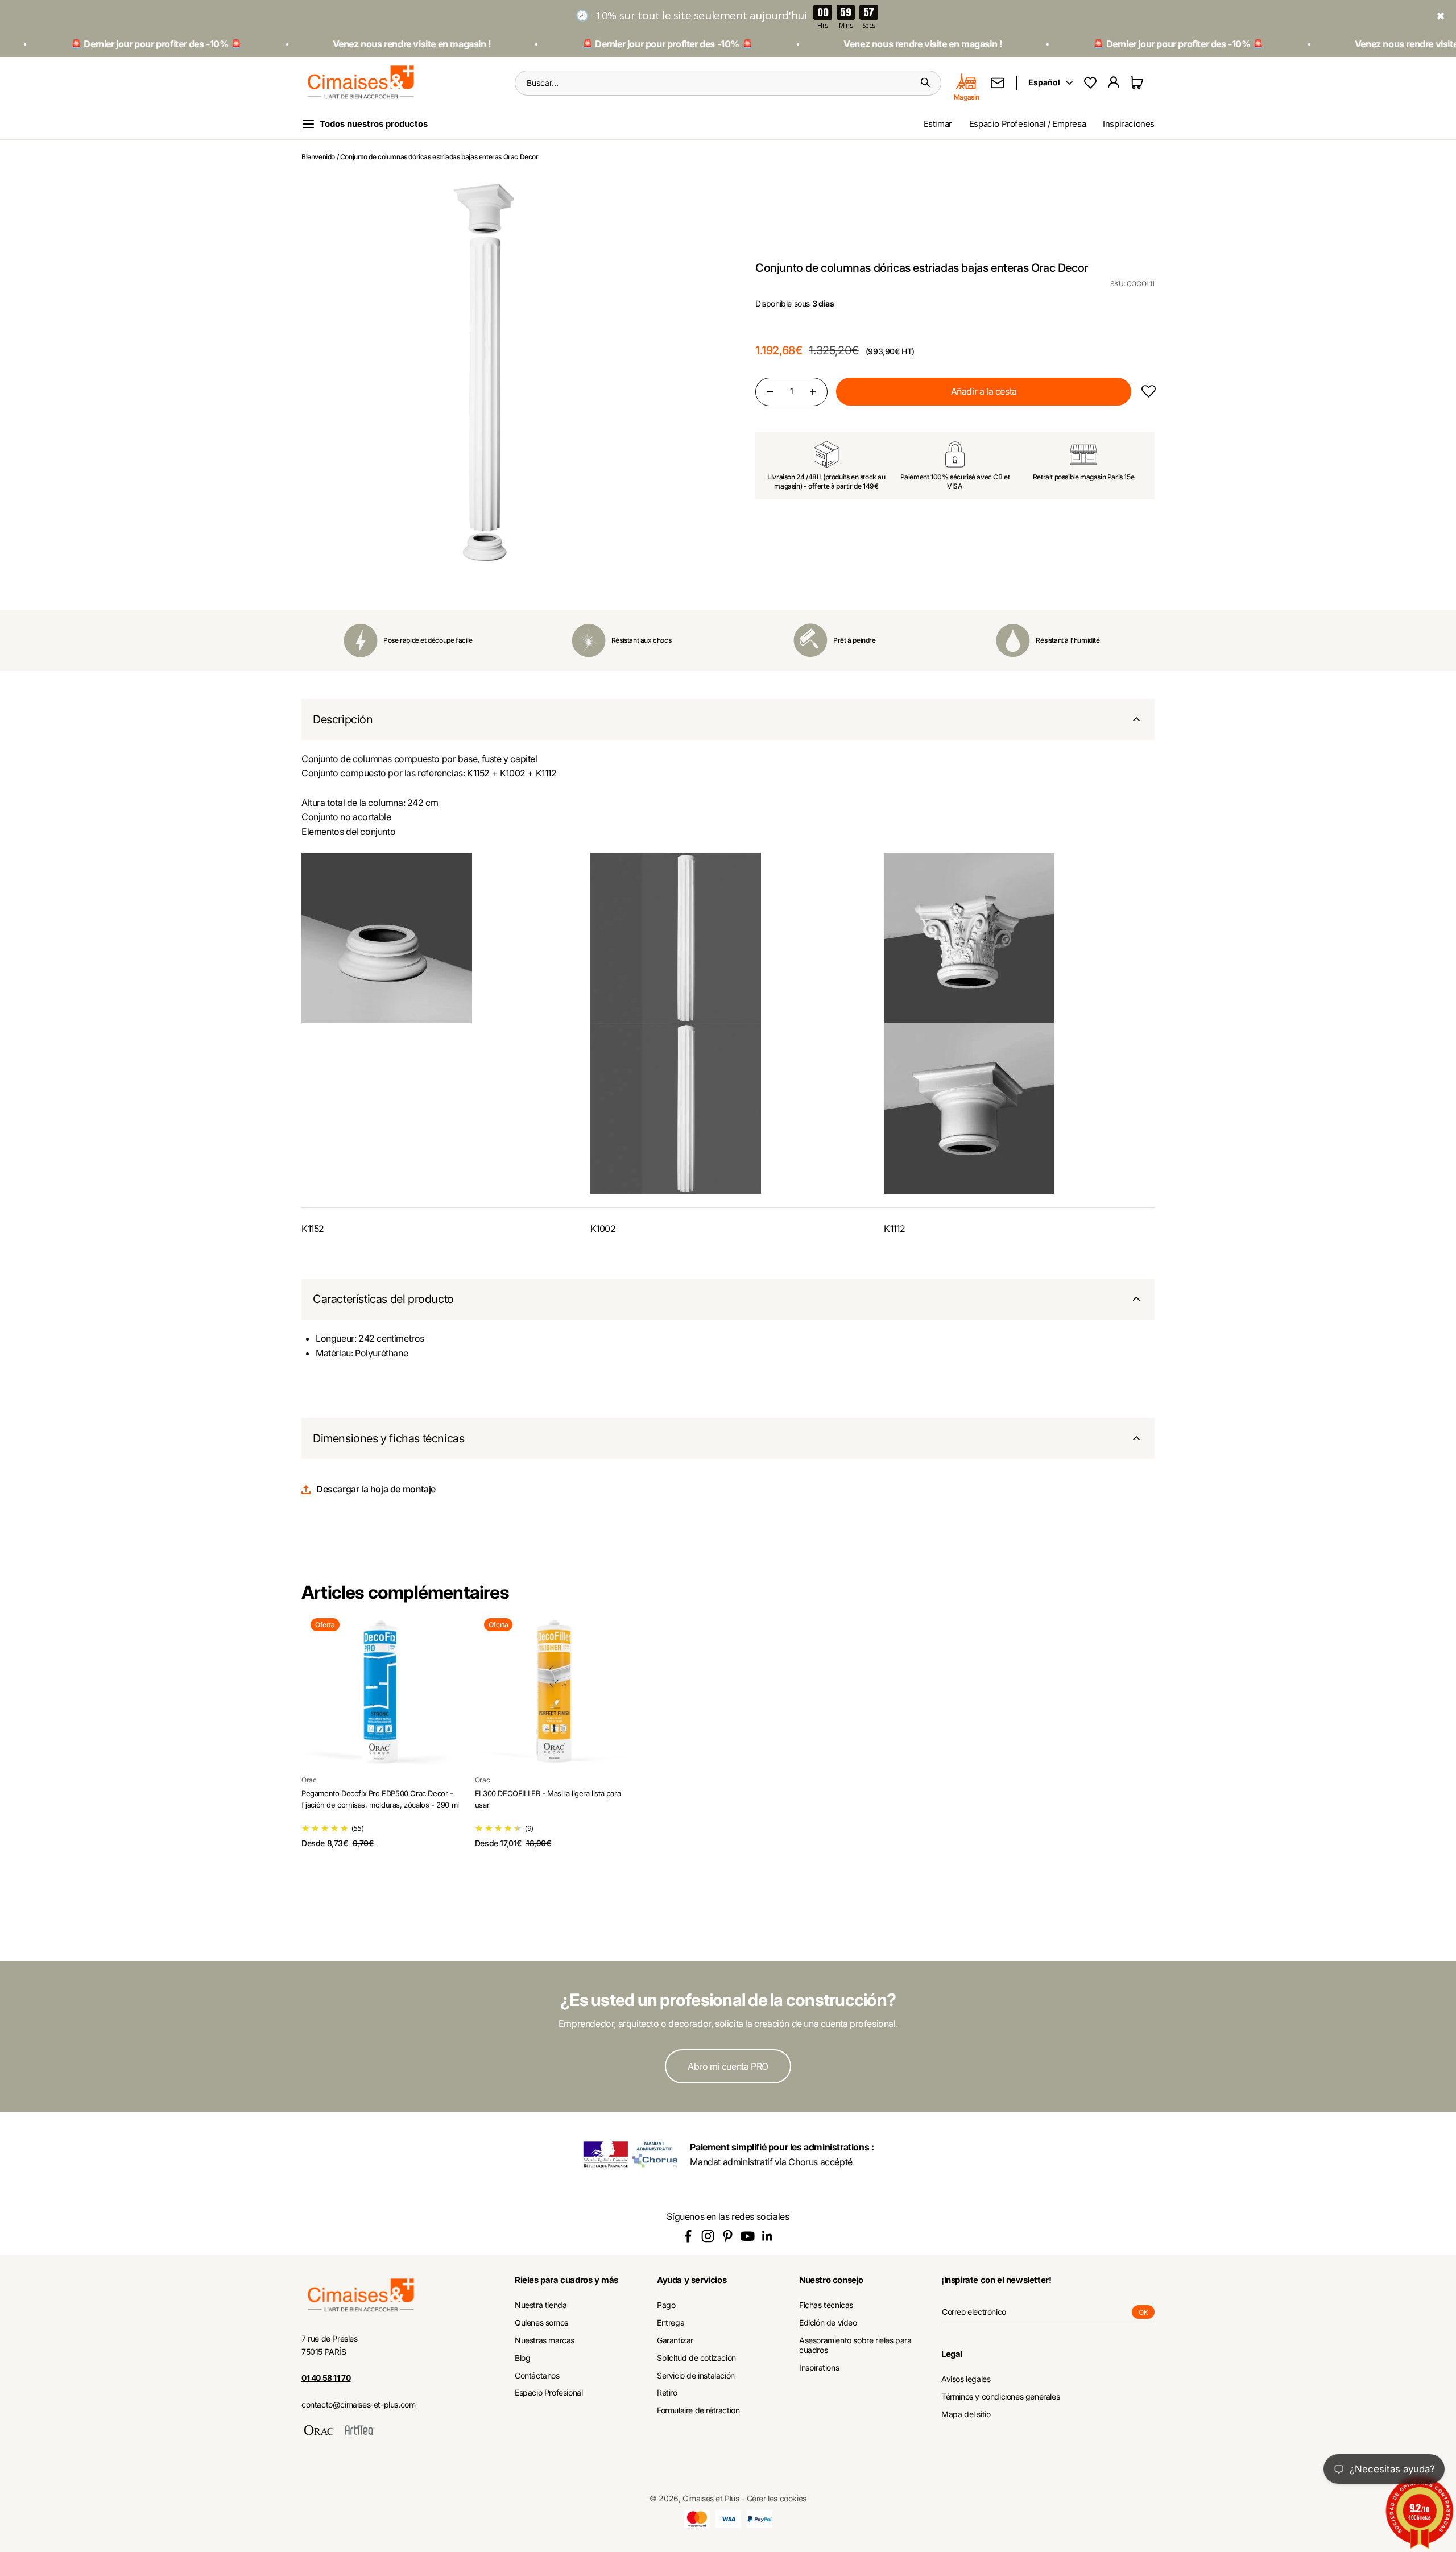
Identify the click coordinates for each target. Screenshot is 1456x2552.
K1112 (894, 1229)
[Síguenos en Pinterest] (728, 2236)
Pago (666, 2305)
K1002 (603, 1229)
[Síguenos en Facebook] (688, 2236)
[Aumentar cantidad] (813, 392)
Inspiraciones (1129, 124)
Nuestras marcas (545, 2340)
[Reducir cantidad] (770, 392)
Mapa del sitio (966, 2414)
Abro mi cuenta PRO (728, 2066)
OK (1147, 2313)
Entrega (671, 2323)
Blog (522, 2358)
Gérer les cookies (777, 2498)
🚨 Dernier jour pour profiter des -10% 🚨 (584, 44)
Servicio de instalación (696, 2376)
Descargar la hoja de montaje (376, 1489)
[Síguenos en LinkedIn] (768, 2236)
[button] (1148, 392)
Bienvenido (318, 157)
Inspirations (819, 2368)
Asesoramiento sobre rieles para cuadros (855, 2345)
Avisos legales (966, 2379)
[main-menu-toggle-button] (374, 124)
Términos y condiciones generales (1000, 2397)
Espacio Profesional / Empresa (1027, 124)
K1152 (313, 1229)
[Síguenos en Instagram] (708, 2236)
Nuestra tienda (541, 2305)
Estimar (938, 124)
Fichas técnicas (826, 2305)
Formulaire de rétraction (698, 2410)
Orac (309, 1780)
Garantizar (675, 2340)
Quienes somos (541, 2323)
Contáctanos (537, 2376)
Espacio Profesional (549, 2393)
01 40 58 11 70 (326, 2378)
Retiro (667, 2393)
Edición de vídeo (828, 2323)
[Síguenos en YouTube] (748, 2236)
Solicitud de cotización (696, 2358)
